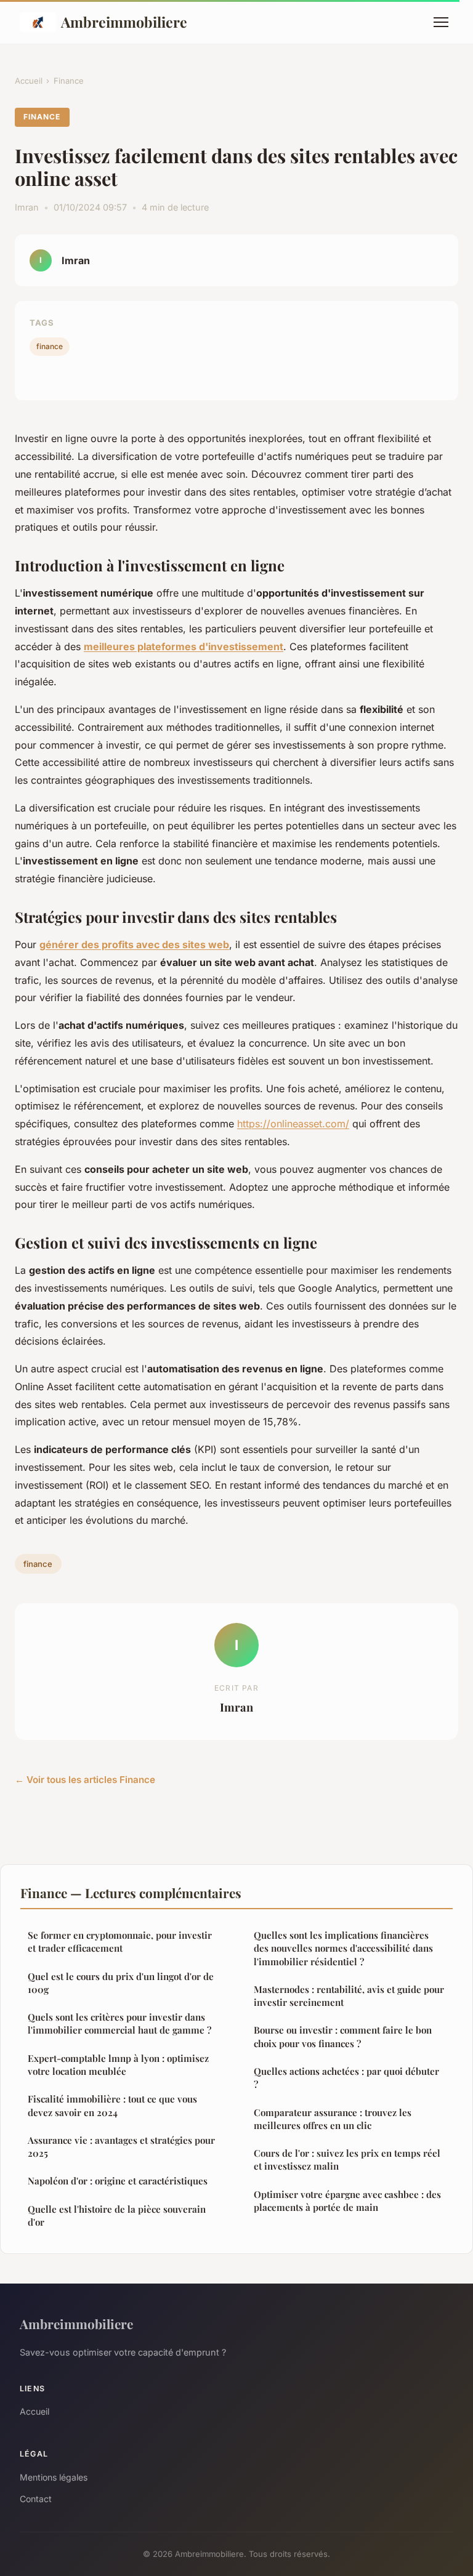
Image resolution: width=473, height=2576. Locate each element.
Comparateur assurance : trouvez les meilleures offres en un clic (333, 2119)
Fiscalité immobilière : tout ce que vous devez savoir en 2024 (112, 2105)
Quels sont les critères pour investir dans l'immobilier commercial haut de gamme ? (119, 2023)
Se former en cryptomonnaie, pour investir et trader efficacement (120, 1942)
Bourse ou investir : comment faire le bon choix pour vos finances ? (343, 2036)
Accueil (29, 81)
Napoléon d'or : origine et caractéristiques (118, 2181)
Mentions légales (54, 2477)
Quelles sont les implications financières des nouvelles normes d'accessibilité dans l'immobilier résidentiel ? (343, 1948)
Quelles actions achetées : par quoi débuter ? (346, 2078)
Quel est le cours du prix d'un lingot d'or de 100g (121, 1983)
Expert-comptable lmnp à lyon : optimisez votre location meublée (118, 2065)
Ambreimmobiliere (124, 22)
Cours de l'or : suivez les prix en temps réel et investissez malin (347, 2159)
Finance (69, 81)
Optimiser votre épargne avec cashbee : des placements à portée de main (347, 2201)
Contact (36, 2499)
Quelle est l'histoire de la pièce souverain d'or (117, 2216)
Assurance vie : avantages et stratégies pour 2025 (121, 2147)
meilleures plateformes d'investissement (184, 646)
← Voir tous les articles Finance (85, 1780)
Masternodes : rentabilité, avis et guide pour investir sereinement (349, 1996)
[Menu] (441, 22)
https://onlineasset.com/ (293, 1124)
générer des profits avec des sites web (134, 944)
